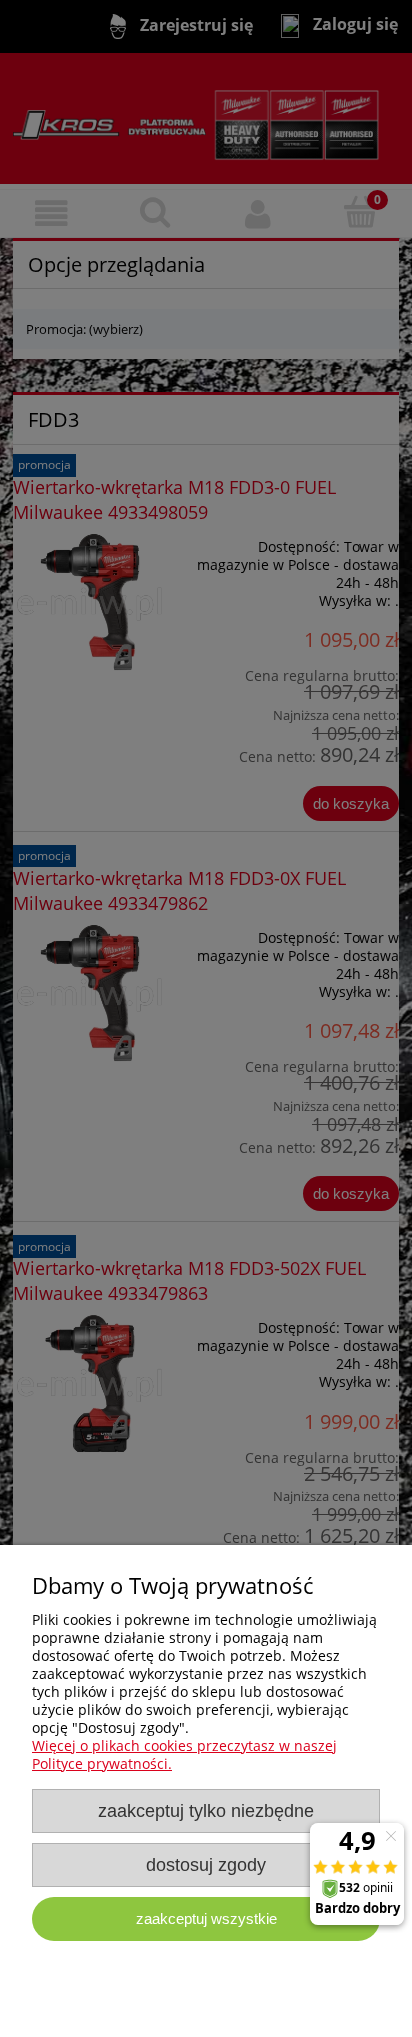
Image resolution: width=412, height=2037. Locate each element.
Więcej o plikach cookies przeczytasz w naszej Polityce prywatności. (184, 1754)
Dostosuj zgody (206, 1865)
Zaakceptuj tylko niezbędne (206, 1811)
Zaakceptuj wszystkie (206, 1918)
